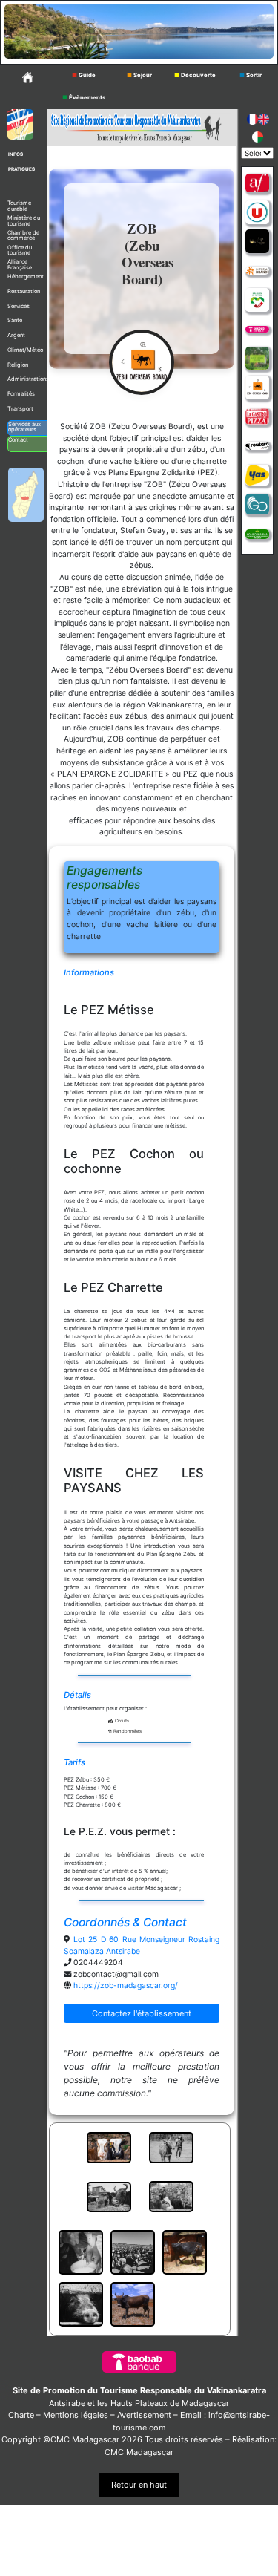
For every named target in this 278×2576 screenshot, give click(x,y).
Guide (84, 75)
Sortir (251, 75)
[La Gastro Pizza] (257, 416)
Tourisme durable (19, 206)
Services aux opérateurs (24, 427)
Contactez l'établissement (142, 2013)
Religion (18, 365)
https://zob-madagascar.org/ (126, 1985)
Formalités (21, 394)
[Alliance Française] (257, 183)
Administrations (28, 379)
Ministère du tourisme (24, 221)
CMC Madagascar (139, 2452)
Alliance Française (20, 265)
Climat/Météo (25, 350)
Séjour (139, 75)
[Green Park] (257, 359)
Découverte (195, 75)
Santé (15, 320)
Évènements (84, 98)
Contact (18, 440)
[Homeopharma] (257, 533)
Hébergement (26, 277)
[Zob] (257, 388)
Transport (20, 409)
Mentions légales (76, 2415)
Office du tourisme (20, 251)
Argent (16, 335)
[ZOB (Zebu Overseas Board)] (142, 362)
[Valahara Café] (257, 241)
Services (19, 306)
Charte (21, 2415)
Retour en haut (139, 2485)
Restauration (24, 291)
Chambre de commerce (23, 236)
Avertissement (144, 2415)
